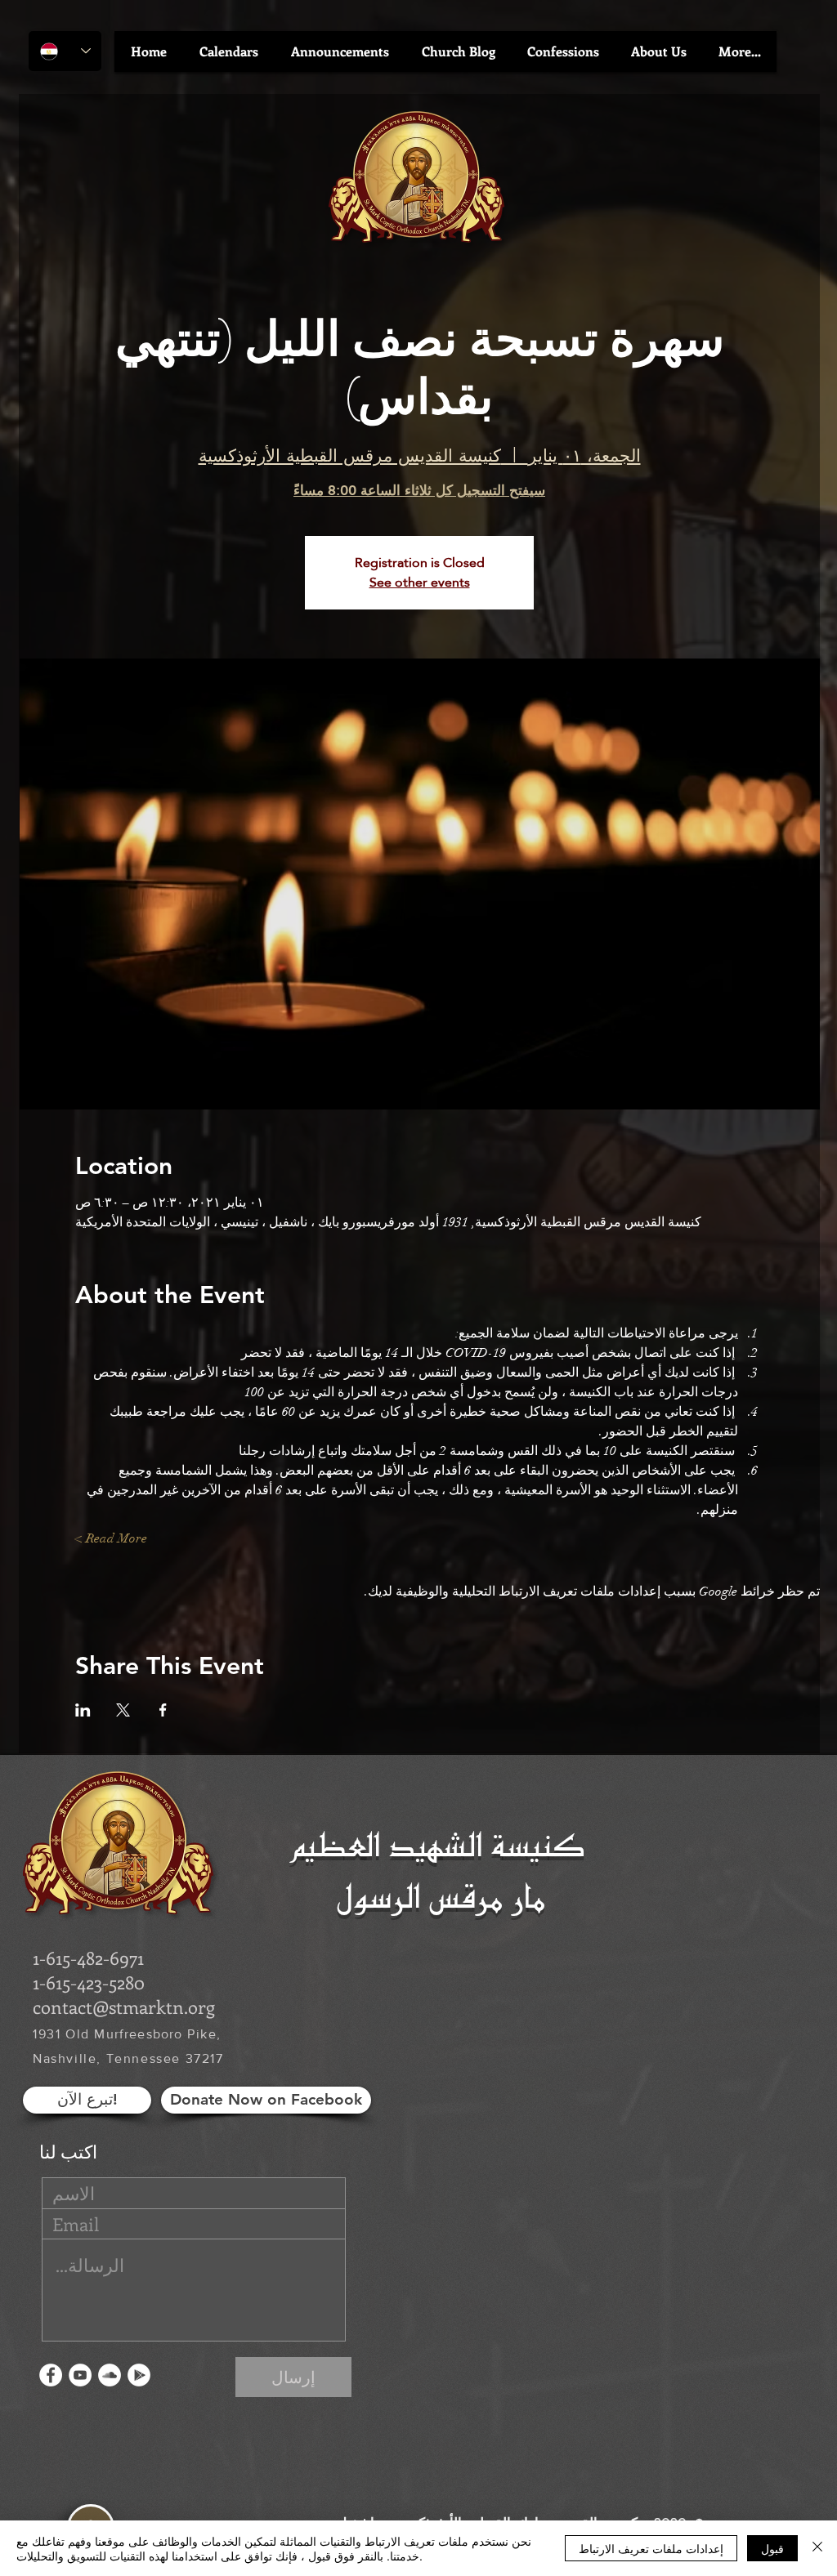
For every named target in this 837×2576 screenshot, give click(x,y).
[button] (229, 51)
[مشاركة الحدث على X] (123, 1710)
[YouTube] (80, 2375)
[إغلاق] (817, 2548)
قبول (772, 2548)
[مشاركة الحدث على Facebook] (163, 1710)
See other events (420, 582)
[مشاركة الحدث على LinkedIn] (83, 1710)
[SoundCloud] (110, 2375)
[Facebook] (51, 2375)
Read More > (111, 1538)
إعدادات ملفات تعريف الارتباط (651, 2548)
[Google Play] (139, 2375)
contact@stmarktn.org (124, 2007)
